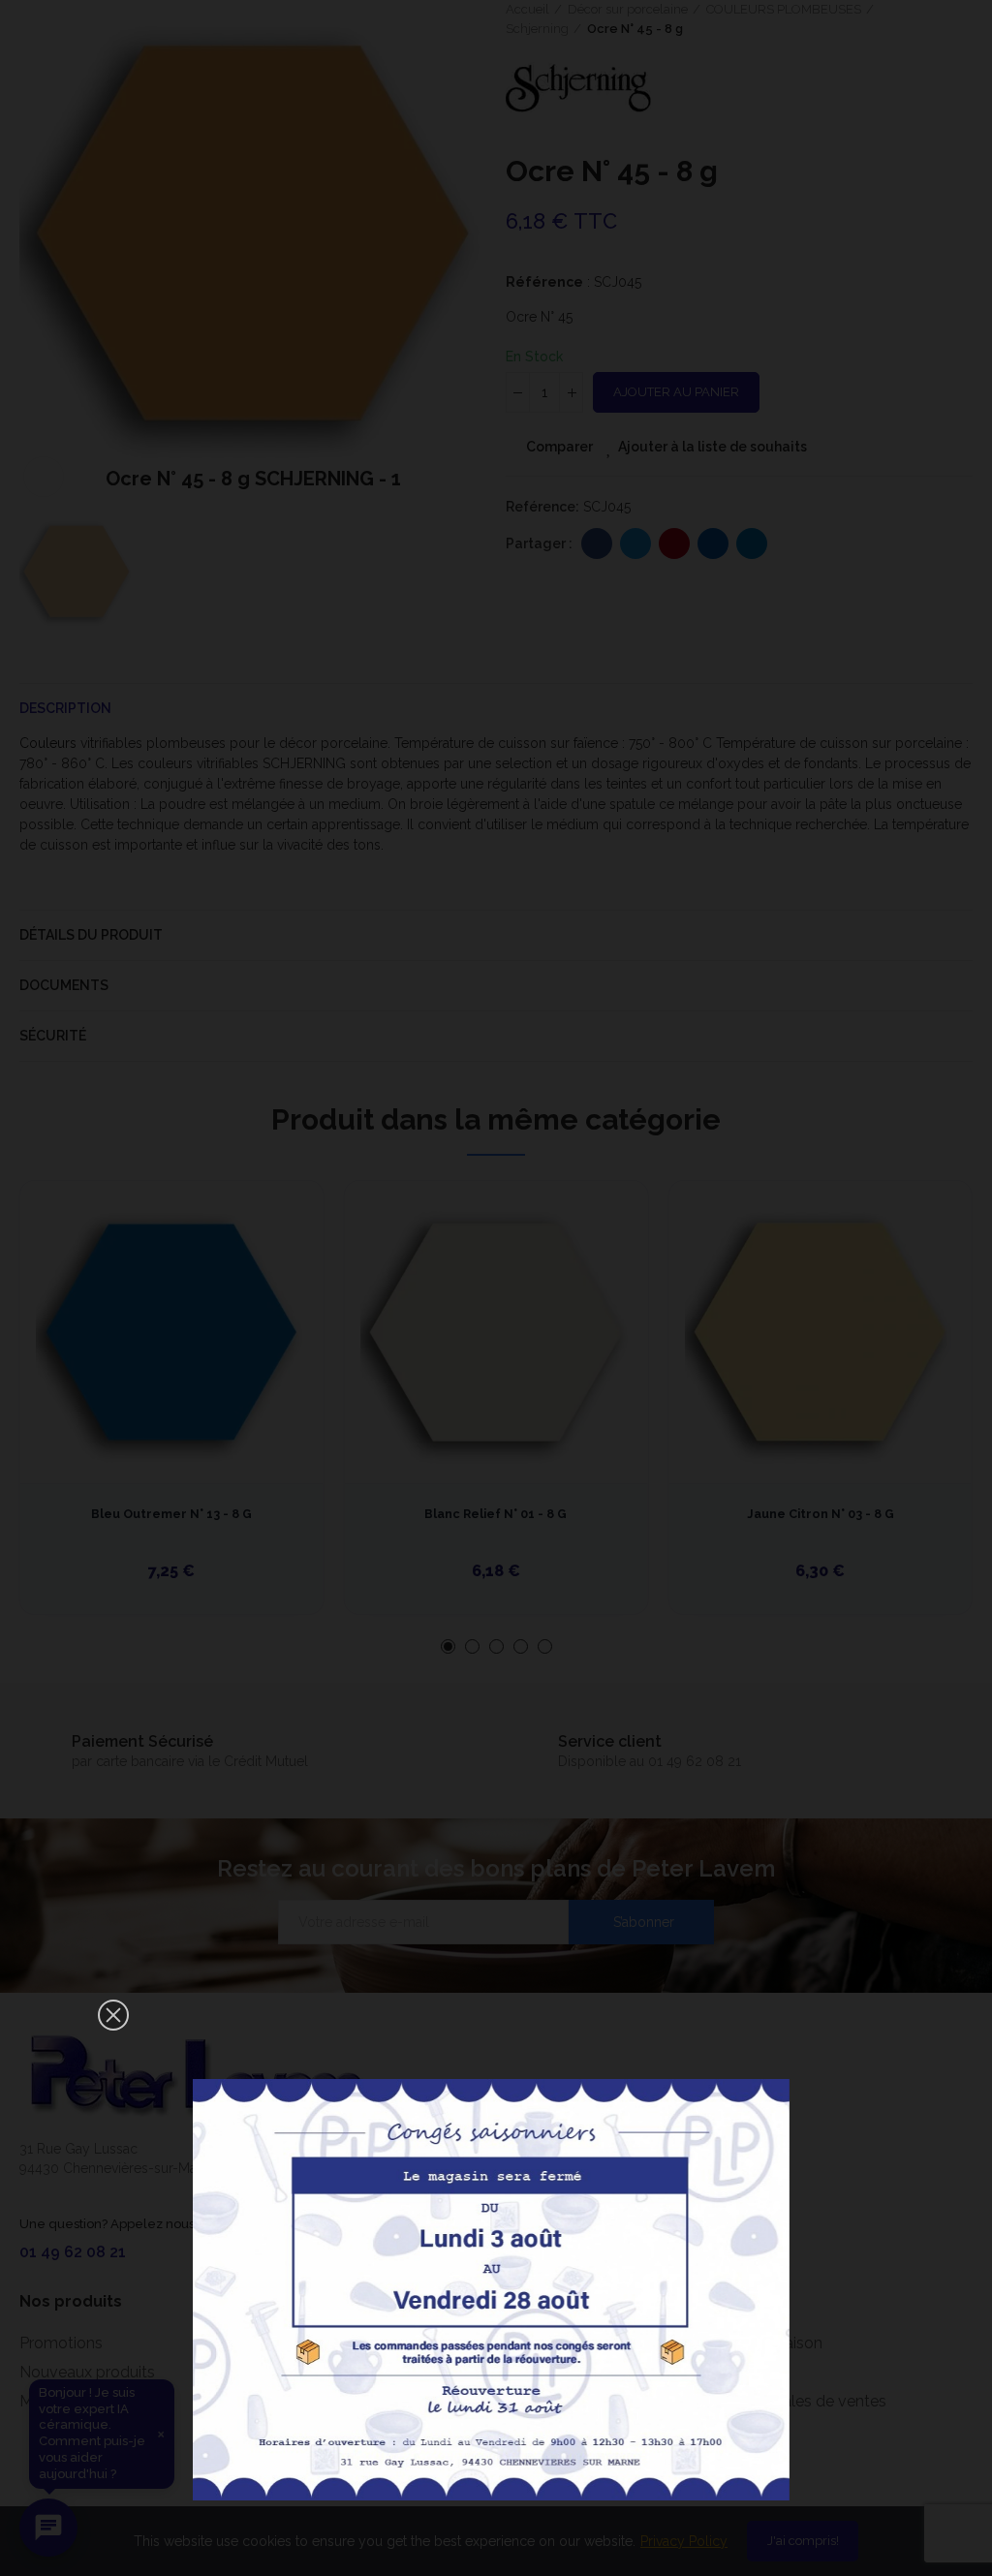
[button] (113, 2015)
